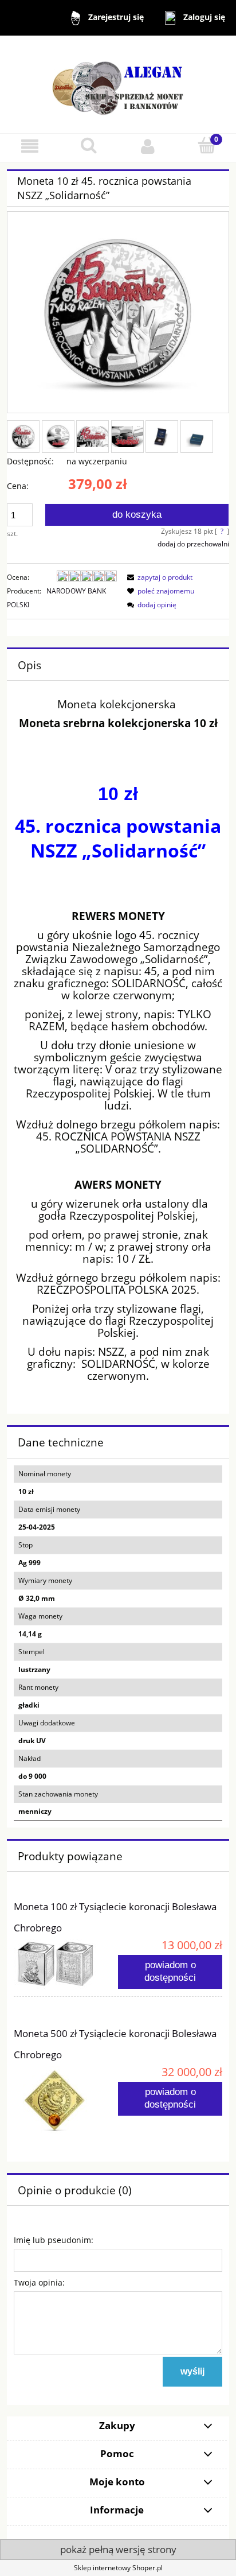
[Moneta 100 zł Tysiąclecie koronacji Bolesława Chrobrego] (66, 1964)
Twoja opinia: (39, 2282)
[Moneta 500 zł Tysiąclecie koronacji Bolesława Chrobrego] (66, 2100)
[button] (29, 146)
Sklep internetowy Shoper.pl (118, 2568)
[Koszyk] (206, 146)
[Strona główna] (118, 84)
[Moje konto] (147, 146)
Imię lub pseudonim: (54, 2240)
